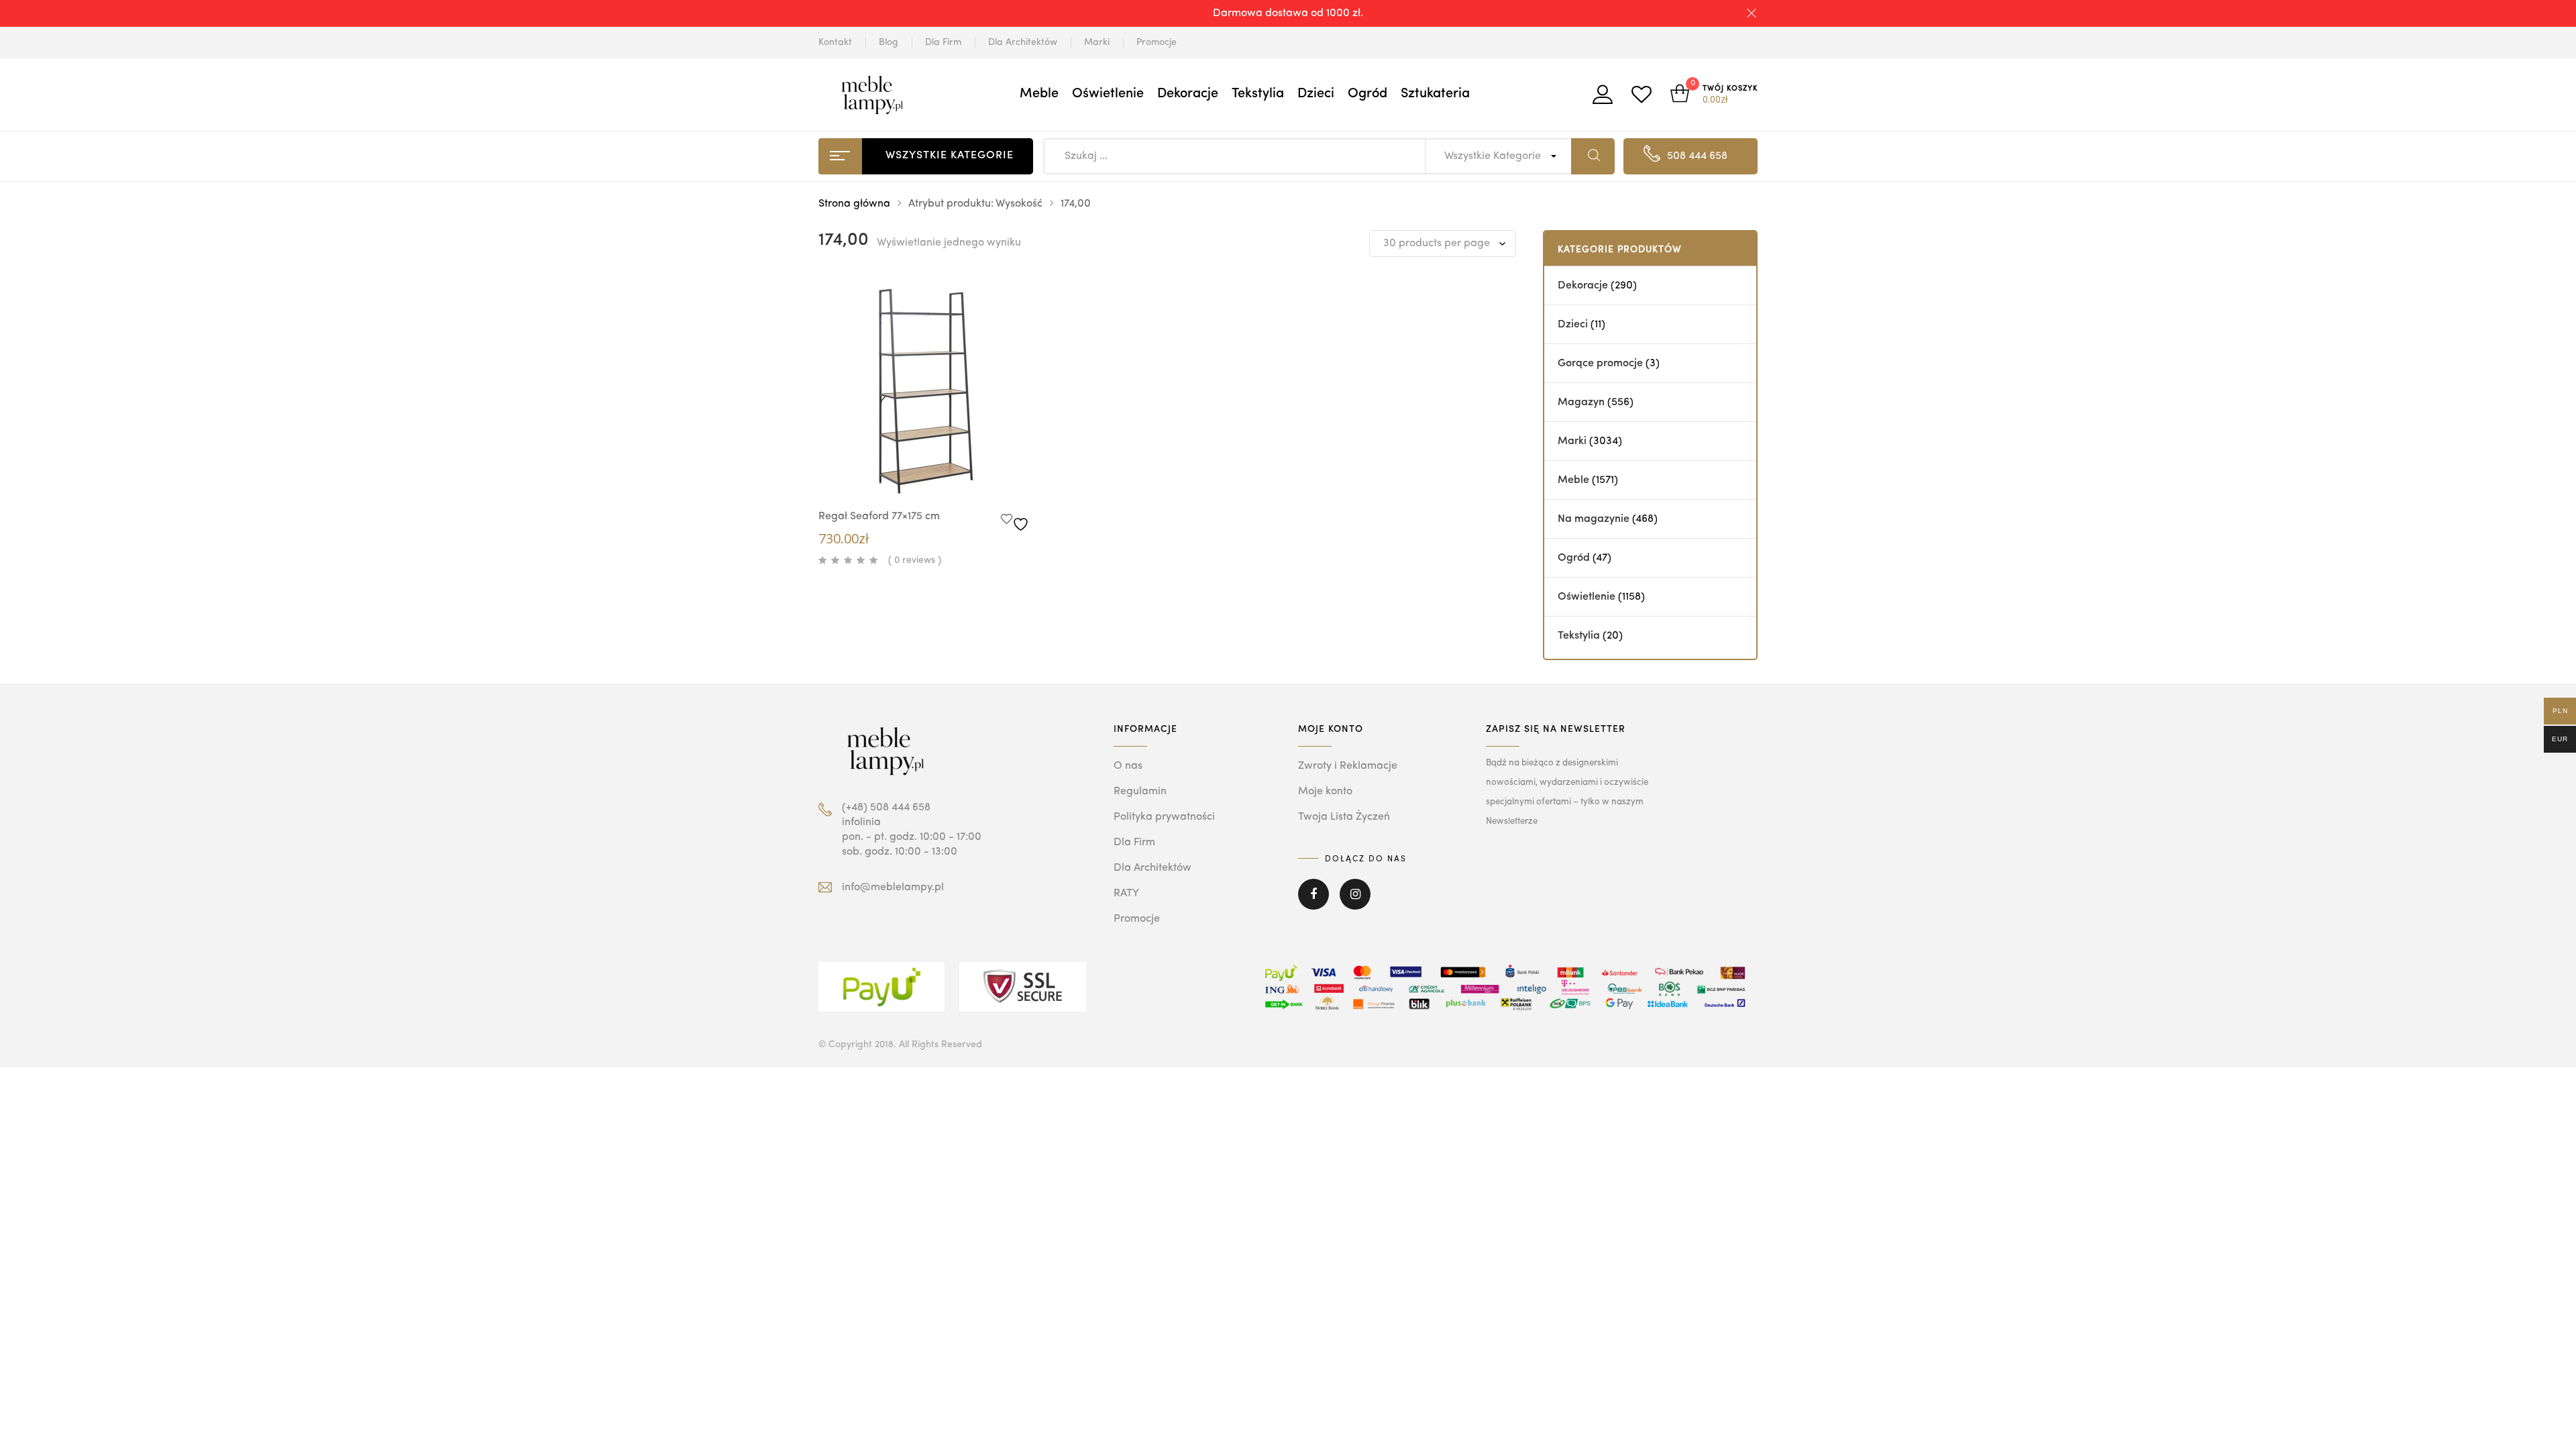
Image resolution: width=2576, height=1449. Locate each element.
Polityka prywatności (1164, 817)
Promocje (1157, 42)
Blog (889, 42)
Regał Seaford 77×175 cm (879, 517)
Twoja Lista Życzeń (1344, 817)
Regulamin (1140, 792)
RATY (1126, 894)
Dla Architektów (1023, 42)
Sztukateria (1435, 94)
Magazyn (1581, 402)
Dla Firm (943, 42)
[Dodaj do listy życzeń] (1017, 521)
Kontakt (835, 42)
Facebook (1313, 904)
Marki (1097, 42)
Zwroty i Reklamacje (1348, 766)
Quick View (912, 473)
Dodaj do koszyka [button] (953, 475)
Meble (1039, 94)
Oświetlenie (1108, 94)
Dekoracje (1188, 94)
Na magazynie (1594, 519)
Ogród (1367, 94)
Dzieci (1316, 94)
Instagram (1355, 904)
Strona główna (854, 204)
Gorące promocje (1600, 364)
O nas (1128, 766)
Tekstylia (1258, 94)
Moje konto (1325, 792)
